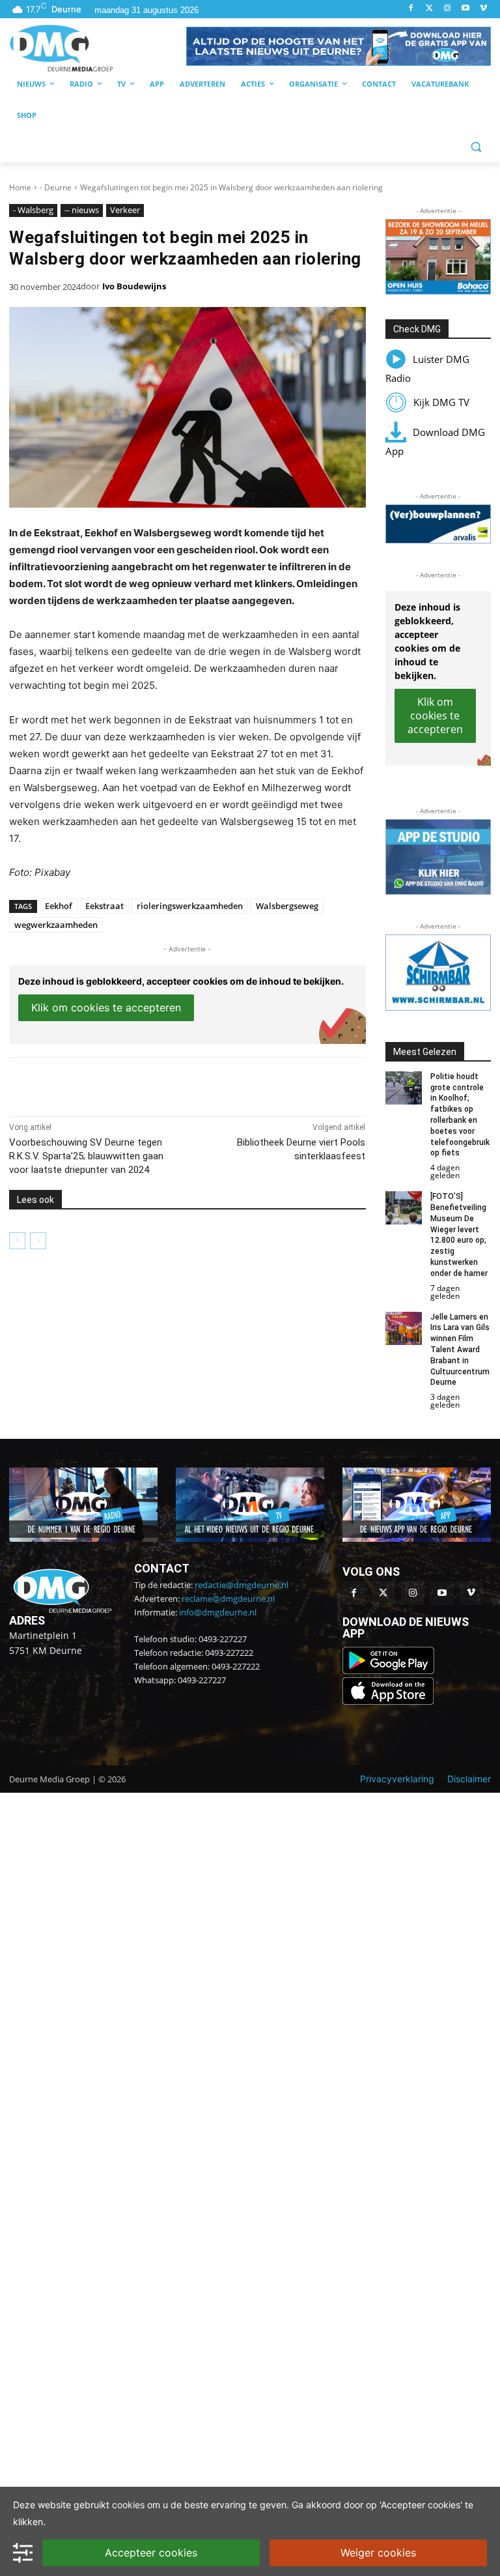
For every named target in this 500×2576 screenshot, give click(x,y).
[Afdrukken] (189, 1084)
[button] (339, 46)
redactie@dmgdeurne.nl (242, 1585)
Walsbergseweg (287, 906)
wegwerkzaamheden (56, 925)
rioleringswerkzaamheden (190, 906)
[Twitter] (429, 9)
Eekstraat (104, 906)
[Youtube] (465, 9)
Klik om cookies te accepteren (106, 1007)
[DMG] (98, 48)
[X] (129, 1084)
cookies (128, 2505)
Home (20, 187)
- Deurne (56, 187)
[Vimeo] (483, 9)
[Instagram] (448, 9)
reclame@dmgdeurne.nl (228, 1599)
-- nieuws (82, 210)
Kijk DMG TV (441, 402)
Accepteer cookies (151, 2553)
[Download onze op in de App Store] (388, 1701)
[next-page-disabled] (38, 1241)
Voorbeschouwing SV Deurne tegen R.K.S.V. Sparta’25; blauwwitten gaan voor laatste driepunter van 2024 (86, 1156)
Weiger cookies (378, 2553)
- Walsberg (33, 210)
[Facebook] (411, 9)
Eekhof (59, 906)
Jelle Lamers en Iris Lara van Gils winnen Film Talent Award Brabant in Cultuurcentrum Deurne (460, 1350)
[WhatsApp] (159, 1084)
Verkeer (125, 210)
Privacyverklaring (397, 1779)
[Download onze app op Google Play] (390, 1671)
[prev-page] (17, 1241)
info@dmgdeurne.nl (218, 1612)
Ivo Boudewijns (134, 286)
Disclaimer (469, 1779)
